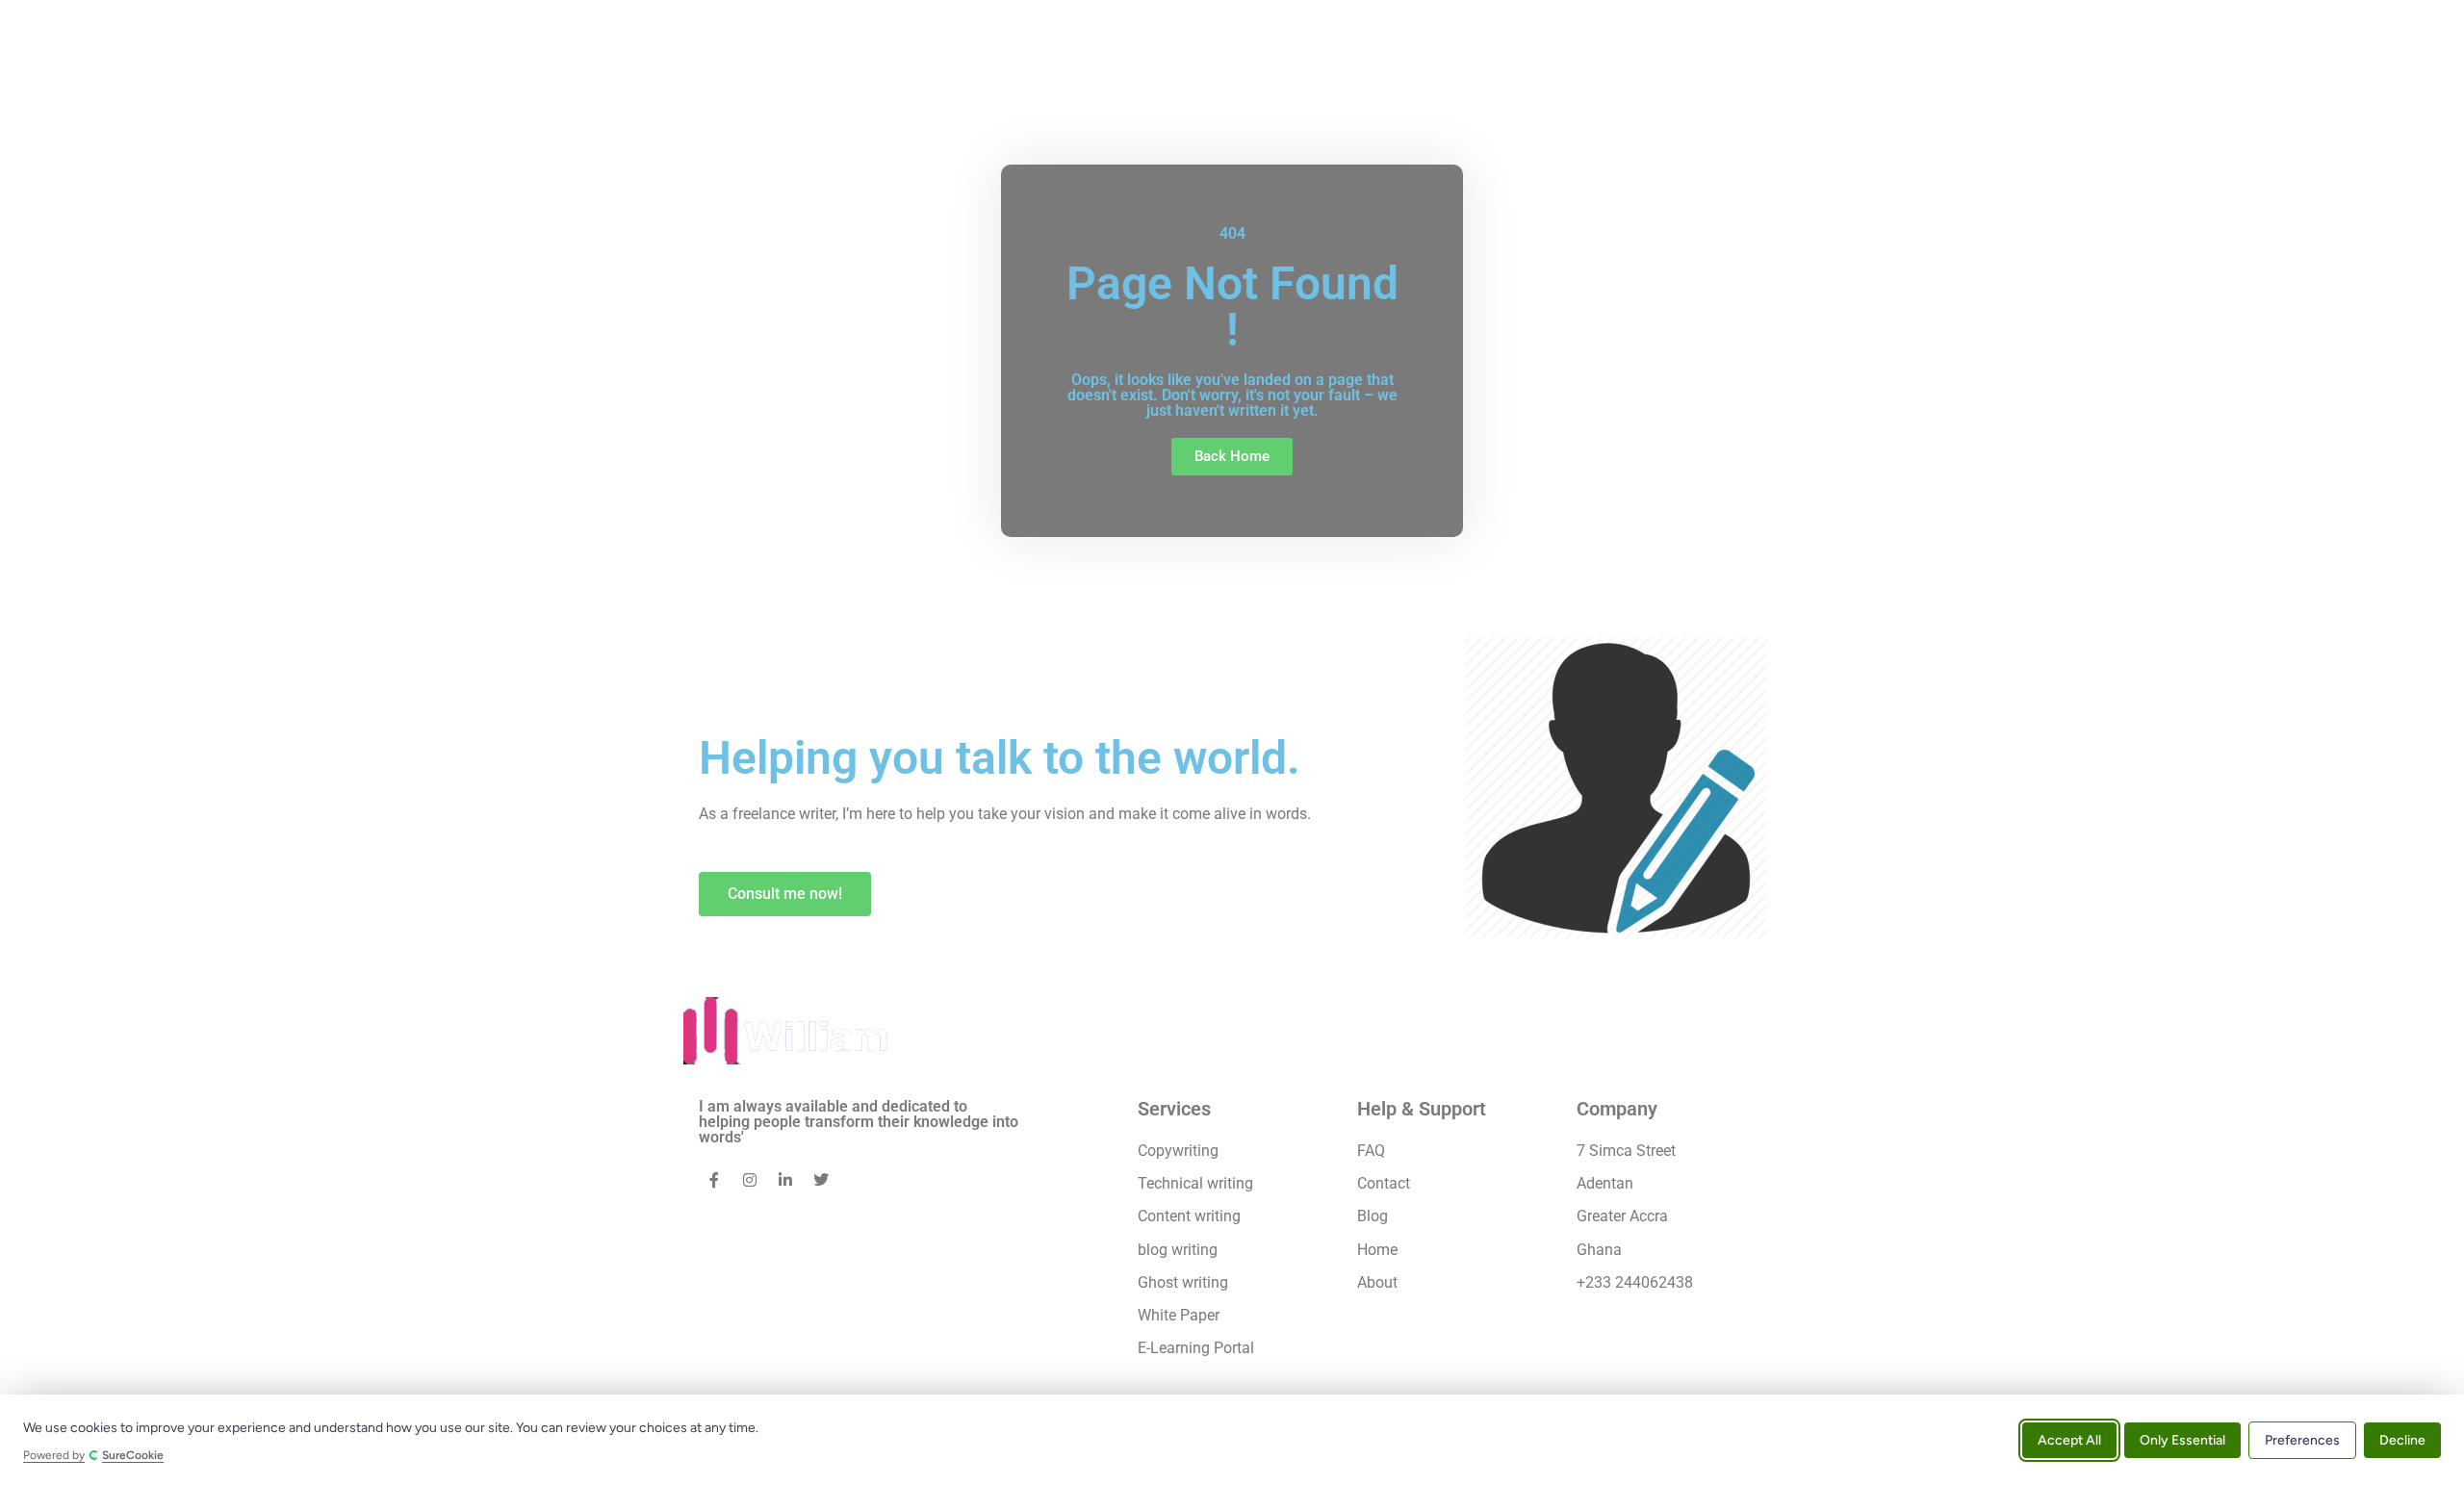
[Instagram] (750, 1180)
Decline (2402, 1439)
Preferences (2302, 1439)
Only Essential (2182, 1439)
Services (1174, 1109)
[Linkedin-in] (785, 1180)
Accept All (2069, 1439)
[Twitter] (821, 1180)
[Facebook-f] (714, 1180)
